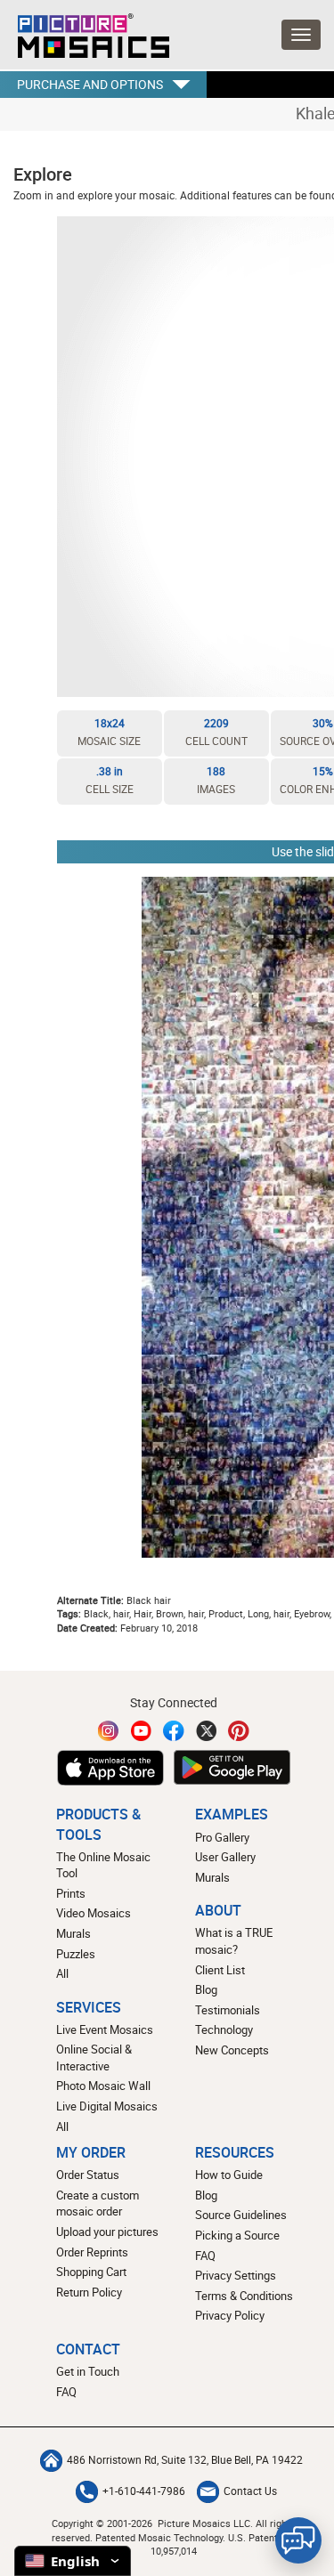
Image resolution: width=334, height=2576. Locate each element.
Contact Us (250, 2491)
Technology (224, 2029)
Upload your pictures (107, 2232)
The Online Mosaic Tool (103, 1865)
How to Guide (229, 2175)
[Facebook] (174, 1731)
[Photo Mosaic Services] (85, 31)
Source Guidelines (241, 2215)
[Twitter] (207, 1731)
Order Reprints (92, 2252)
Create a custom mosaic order (98, 2203)
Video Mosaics (94, 1913)
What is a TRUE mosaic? (234, 1941)
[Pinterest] (239, 1731)
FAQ (205, 2256)
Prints (71, 1893)
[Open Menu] (301, 35)
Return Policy (89, 2292)
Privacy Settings (236, 2275)
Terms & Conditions (244, 2296)
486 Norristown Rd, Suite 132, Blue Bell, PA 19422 (185, 2460)
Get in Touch (88, 2371)
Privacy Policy (230, 2315)
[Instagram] (109, 1731)
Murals (73, 1933)
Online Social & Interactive (94, 2058)
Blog (206, 1989)
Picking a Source (237, 2235)
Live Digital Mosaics (107, 2106)
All (62, 1973)
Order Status (88, 2175)
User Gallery (225, 1857)
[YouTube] (142, 1731)
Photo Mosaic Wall (103, 2086)
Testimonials (228, 2010)
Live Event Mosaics (105, 2029)
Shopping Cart (91, 2272)
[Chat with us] (298, 2540)
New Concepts (232, 2050)
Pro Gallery (222, 1837)
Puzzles (76, 1954)
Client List (220, 1970)
